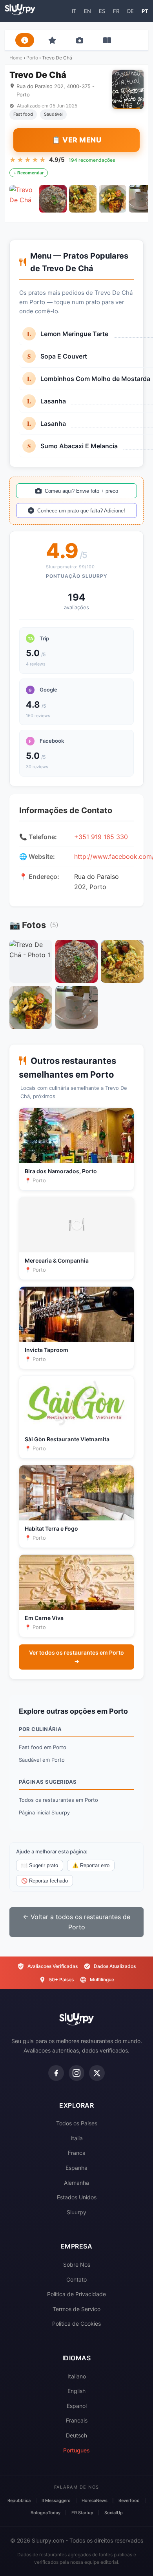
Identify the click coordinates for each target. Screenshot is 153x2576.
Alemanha (76, 2183)
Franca (77, 2153)
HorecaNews (95, 2500)
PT (145, 11)
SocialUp (114, 2513)
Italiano (77, 2376)
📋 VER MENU (76, 140)
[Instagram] (76, 2073)
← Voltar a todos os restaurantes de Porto (76, 1922)
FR (116, 11)
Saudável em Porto (42, 1760)
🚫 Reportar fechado (45, 1881)
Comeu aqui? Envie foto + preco (81, 491)
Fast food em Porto (43, 1747)
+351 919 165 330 (101, 837)
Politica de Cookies (76, 2324)
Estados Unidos (77, 2197)
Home (16, 58)
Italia (77, 2138)
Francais (77, 2420)
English (76, 2391)
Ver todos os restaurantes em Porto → (76, 1657)
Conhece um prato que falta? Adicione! (81, 511)
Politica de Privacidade (76, 2294)
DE (130, 11)
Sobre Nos (77, 2264)
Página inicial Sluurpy (44, 1812)
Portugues (76, 2450)
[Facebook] (56, 2073)
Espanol (77, 2406)
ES (102, 11)
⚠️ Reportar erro (91, 1865)
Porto (32, 58)
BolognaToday (46, 2513)
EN (87, 11)
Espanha (76, 2168)
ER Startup (82, 2513)
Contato (76, 2279)
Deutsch (76, 2435)
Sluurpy (76, 2212)
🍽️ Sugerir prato (40, 1865)
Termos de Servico (76, 2309)
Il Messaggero (56, 2500)
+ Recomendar (29, 173)
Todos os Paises (77, 2123)
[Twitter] (97, 2073)
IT (74, 11)
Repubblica (19, 2500)
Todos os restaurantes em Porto (58, 1800)
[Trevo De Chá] (23, 199)
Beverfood (129, 2500)
